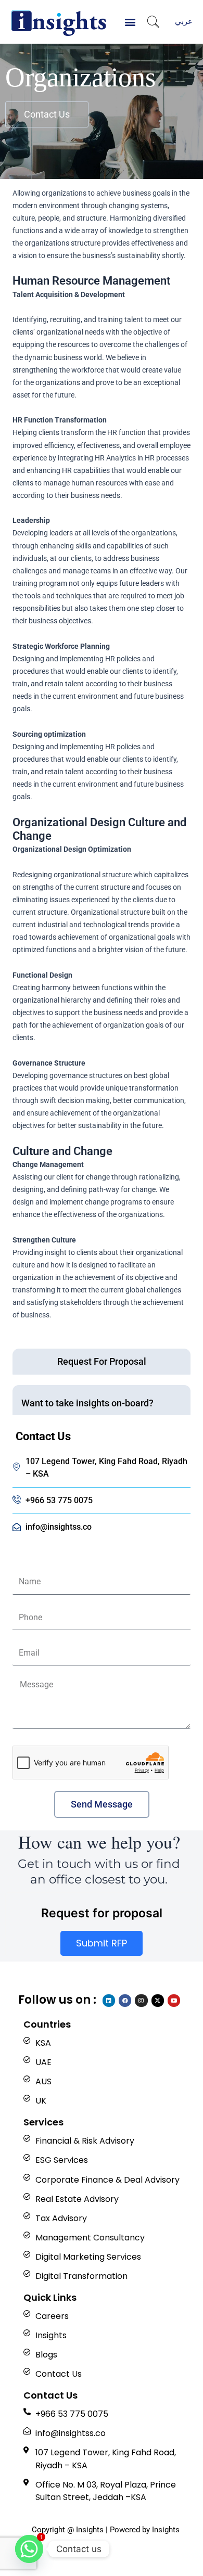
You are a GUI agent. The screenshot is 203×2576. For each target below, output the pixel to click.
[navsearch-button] (153, 23)
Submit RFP (102, 1943)
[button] (130, 22)
